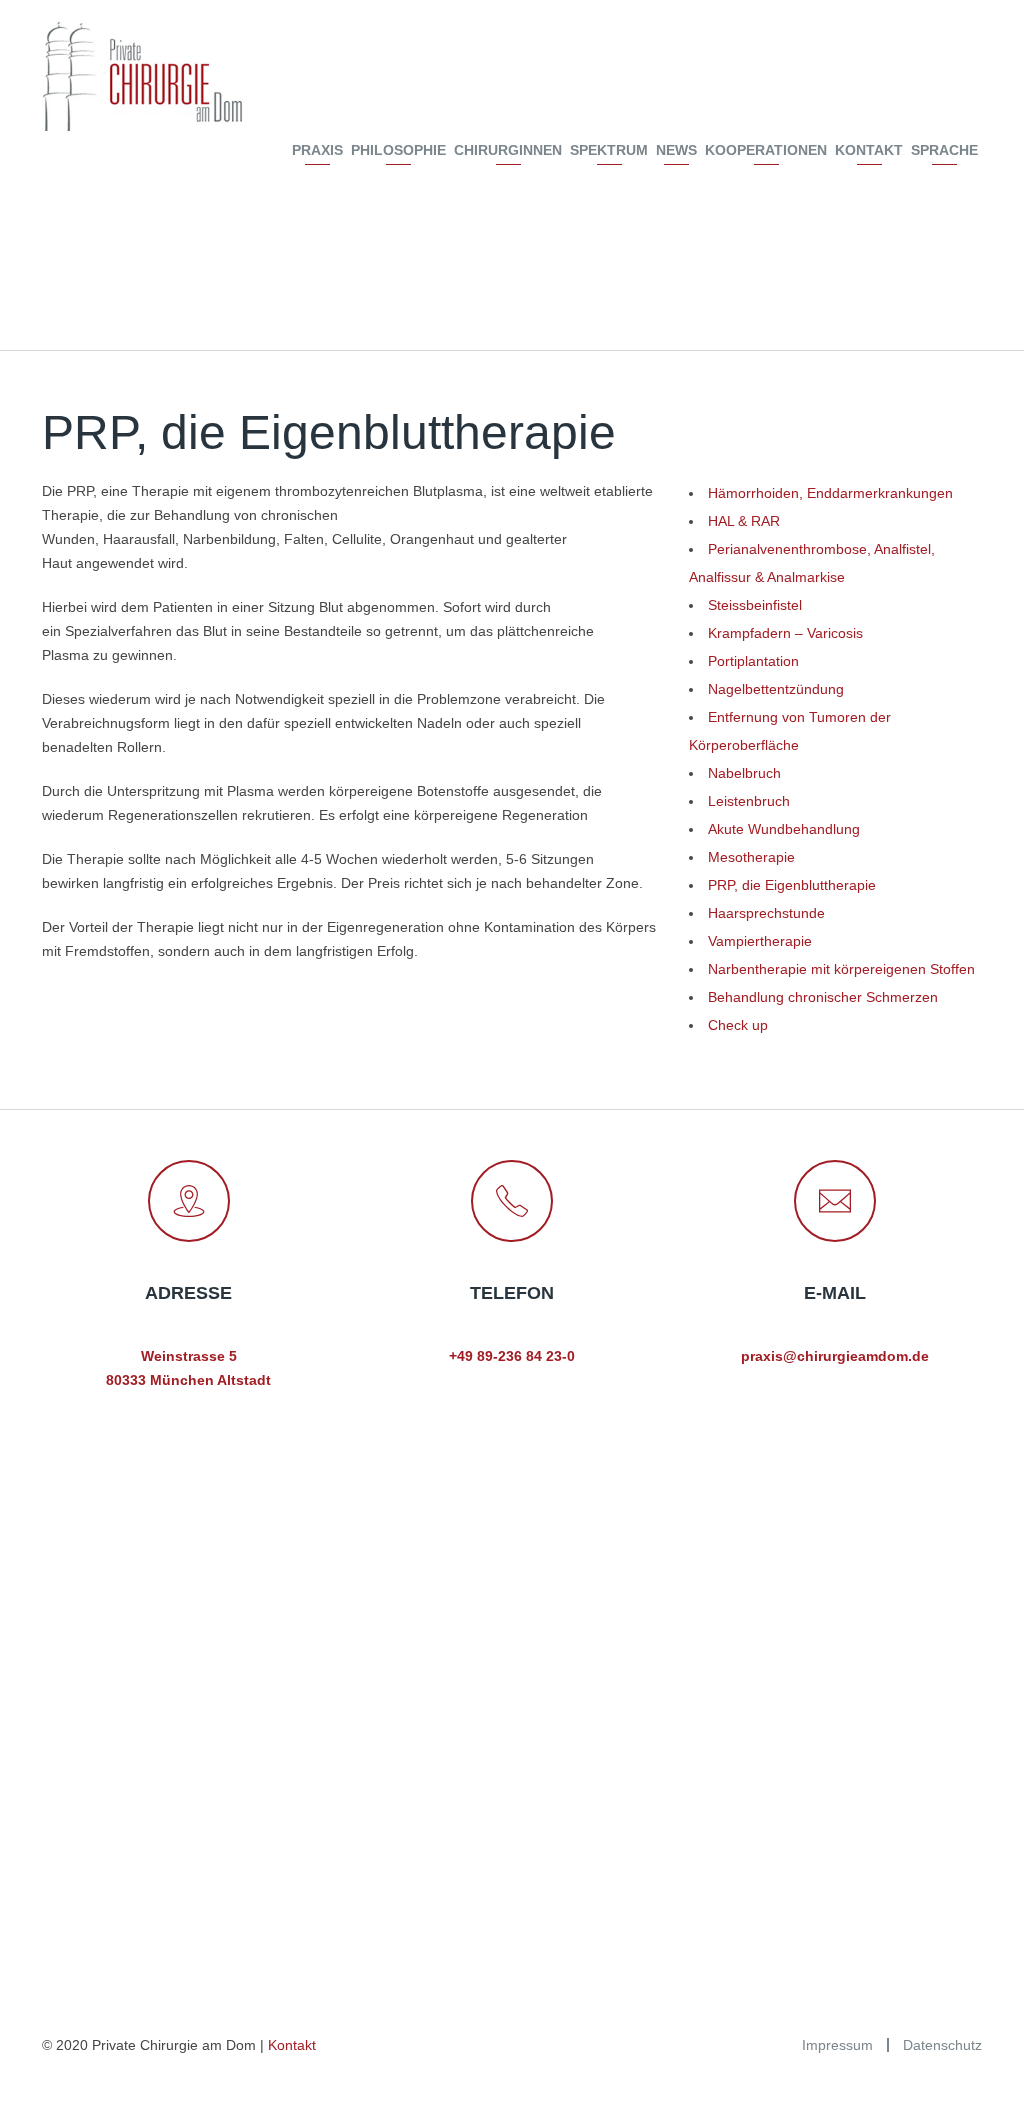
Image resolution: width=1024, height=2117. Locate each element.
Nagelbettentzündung (776, 689)
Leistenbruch (749, 801)
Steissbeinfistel (755, 605)
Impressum (837, 2045)
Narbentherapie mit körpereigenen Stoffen (841, 969)
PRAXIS (317, 150)
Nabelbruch (744, 773)
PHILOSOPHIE (398, 150)
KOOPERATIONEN (766, 150)
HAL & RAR (744, 521)
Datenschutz (942, 2045)
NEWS (676, 150)
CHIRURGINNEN (508, 150)
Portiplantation (753, 661)
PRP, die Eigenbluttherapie (792, 885)
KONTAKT (869, 150)
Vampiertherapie (760, 941)
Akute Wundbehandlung (784, 829)
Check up (738, 1025)
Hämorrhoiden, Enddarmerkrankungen (830, 493)
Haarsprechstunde (766, 913)
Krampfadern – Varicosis (785, 633)
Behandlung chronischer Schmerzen (823, 997)
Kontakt (292, 2045)
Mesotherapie (751, 857)
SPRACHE (944, 150)
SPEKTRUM (609, 150)
